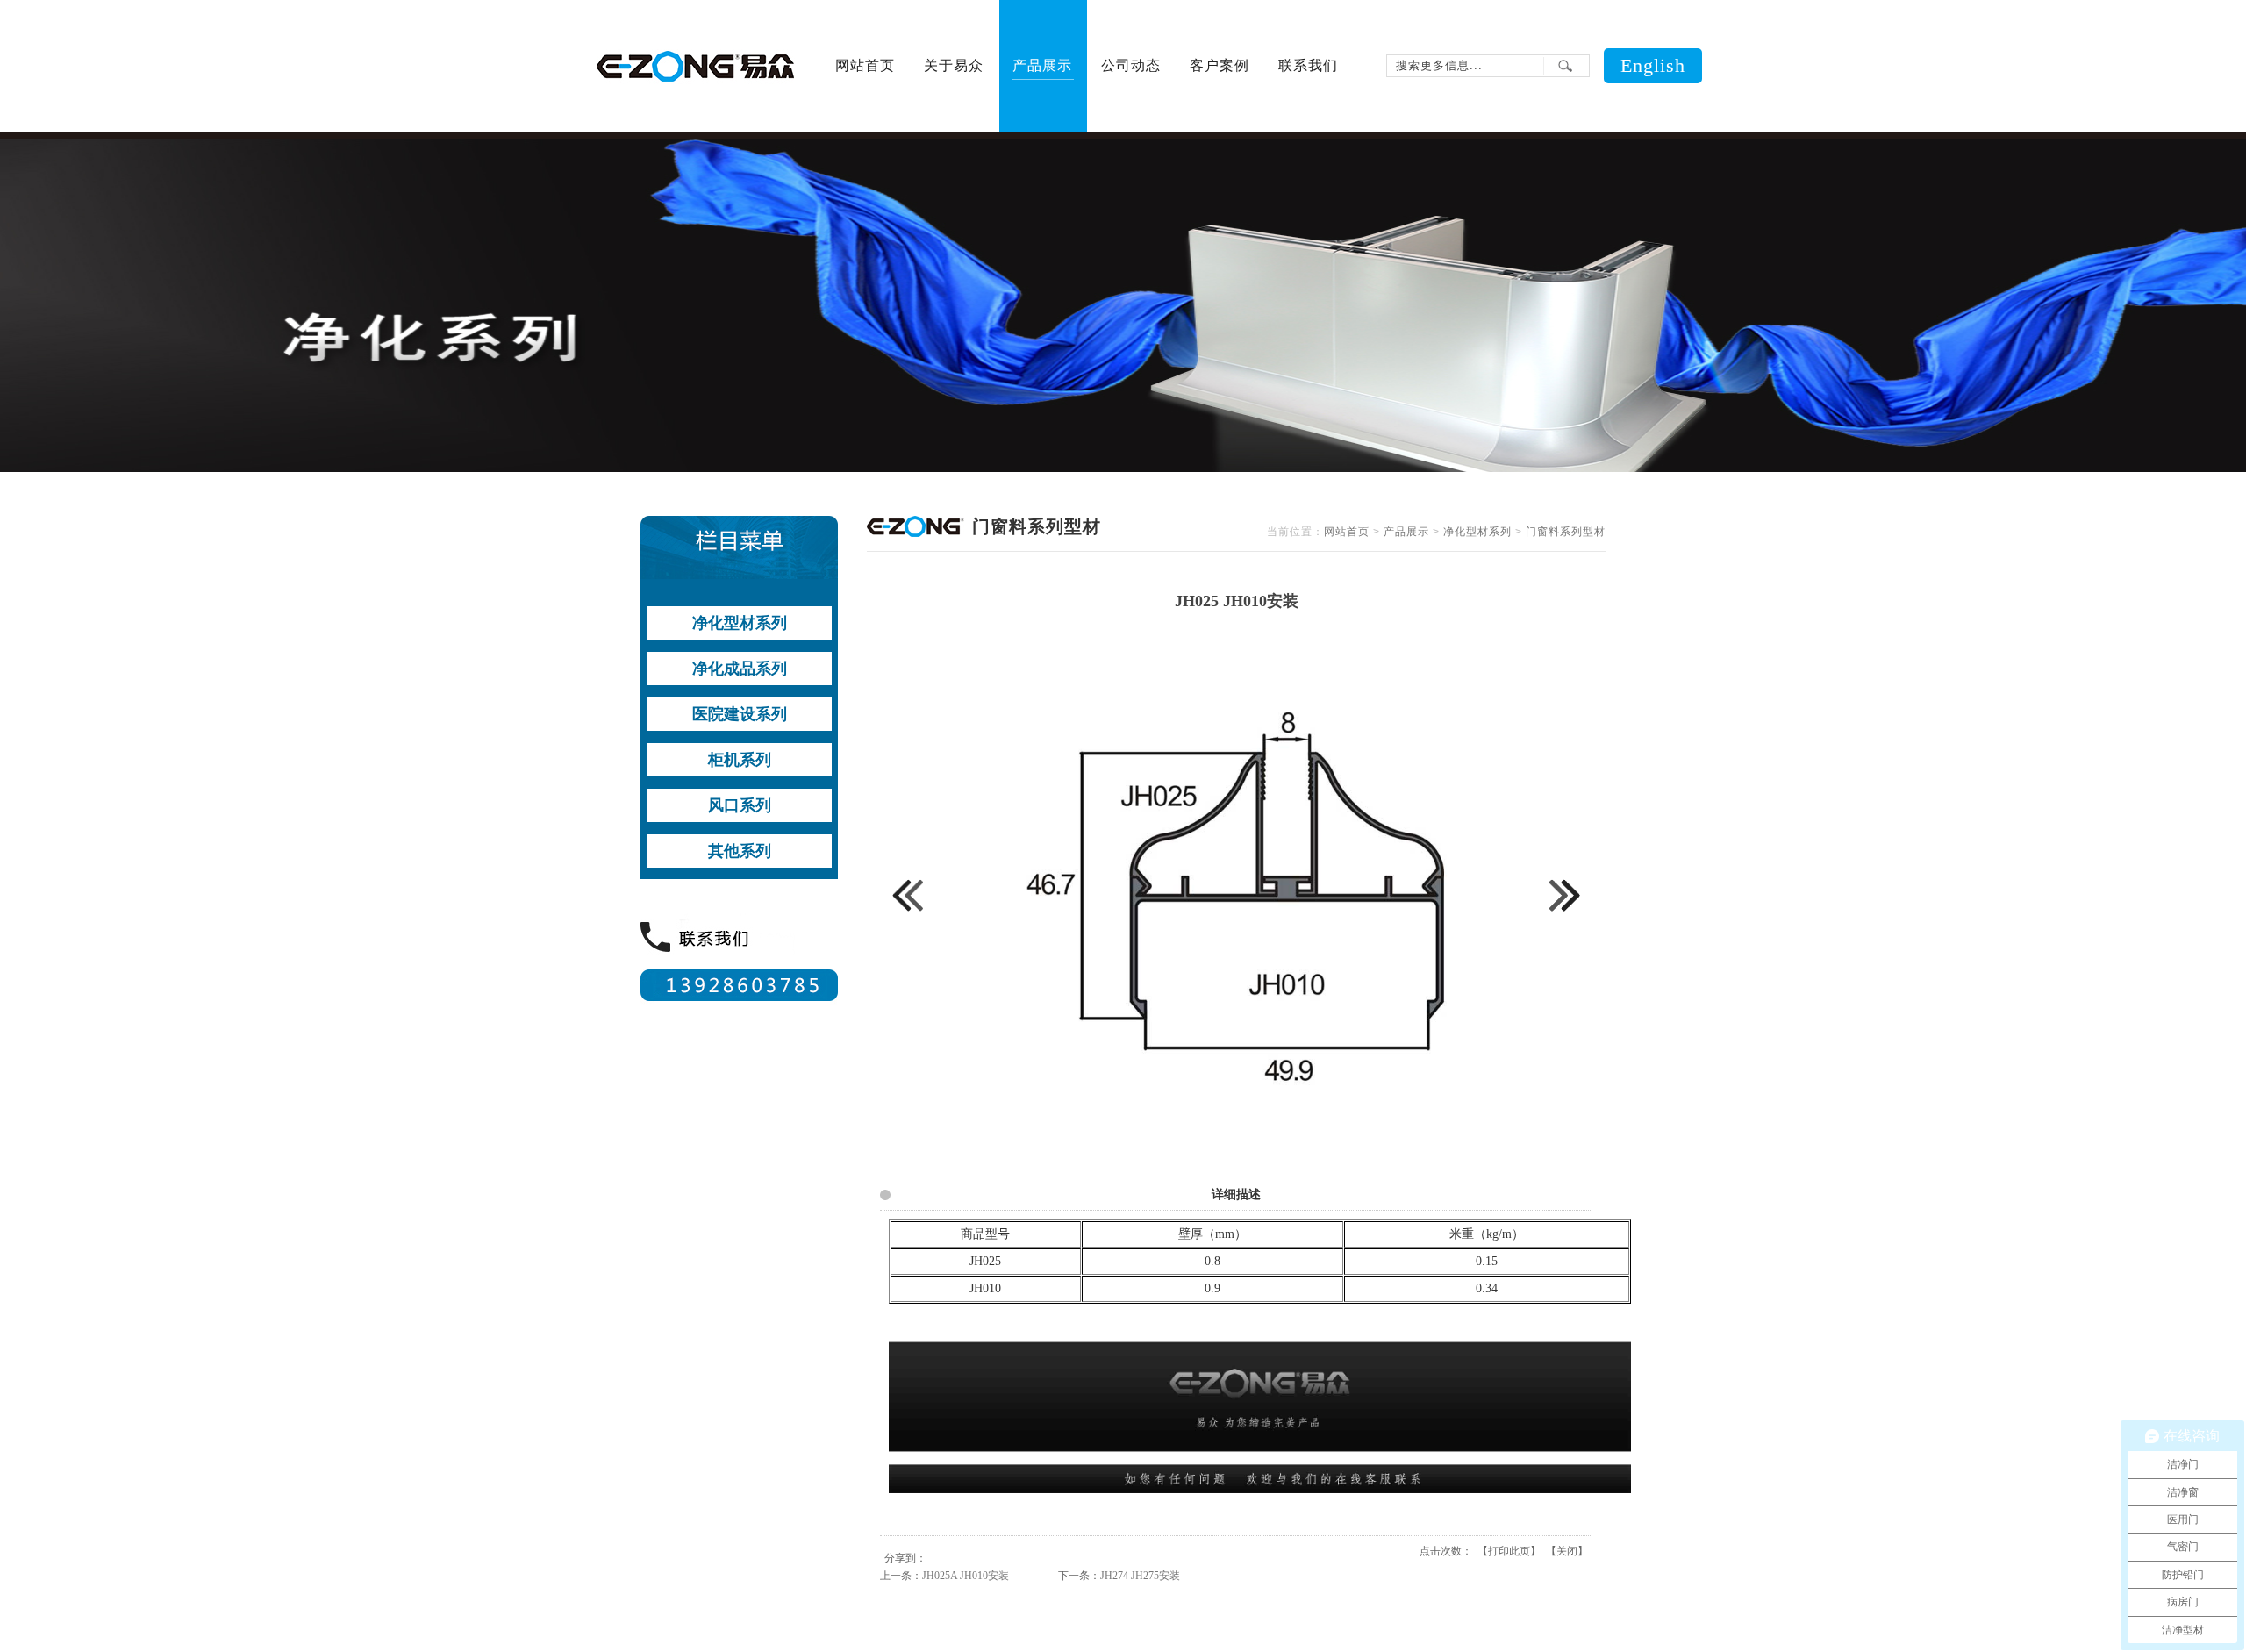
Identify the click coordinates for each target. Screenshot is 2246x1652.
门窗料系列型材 (1566, 532)
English (1653, 65)
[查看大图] (1236, 1155)
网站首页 (1347, 532)
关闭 (1567, 1551)
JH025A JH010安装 (966, 1576)
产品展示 (1406, 532)
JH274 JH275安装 (1140, 1576)
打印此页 (1509, 1551)
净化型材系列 (1477, 532)
